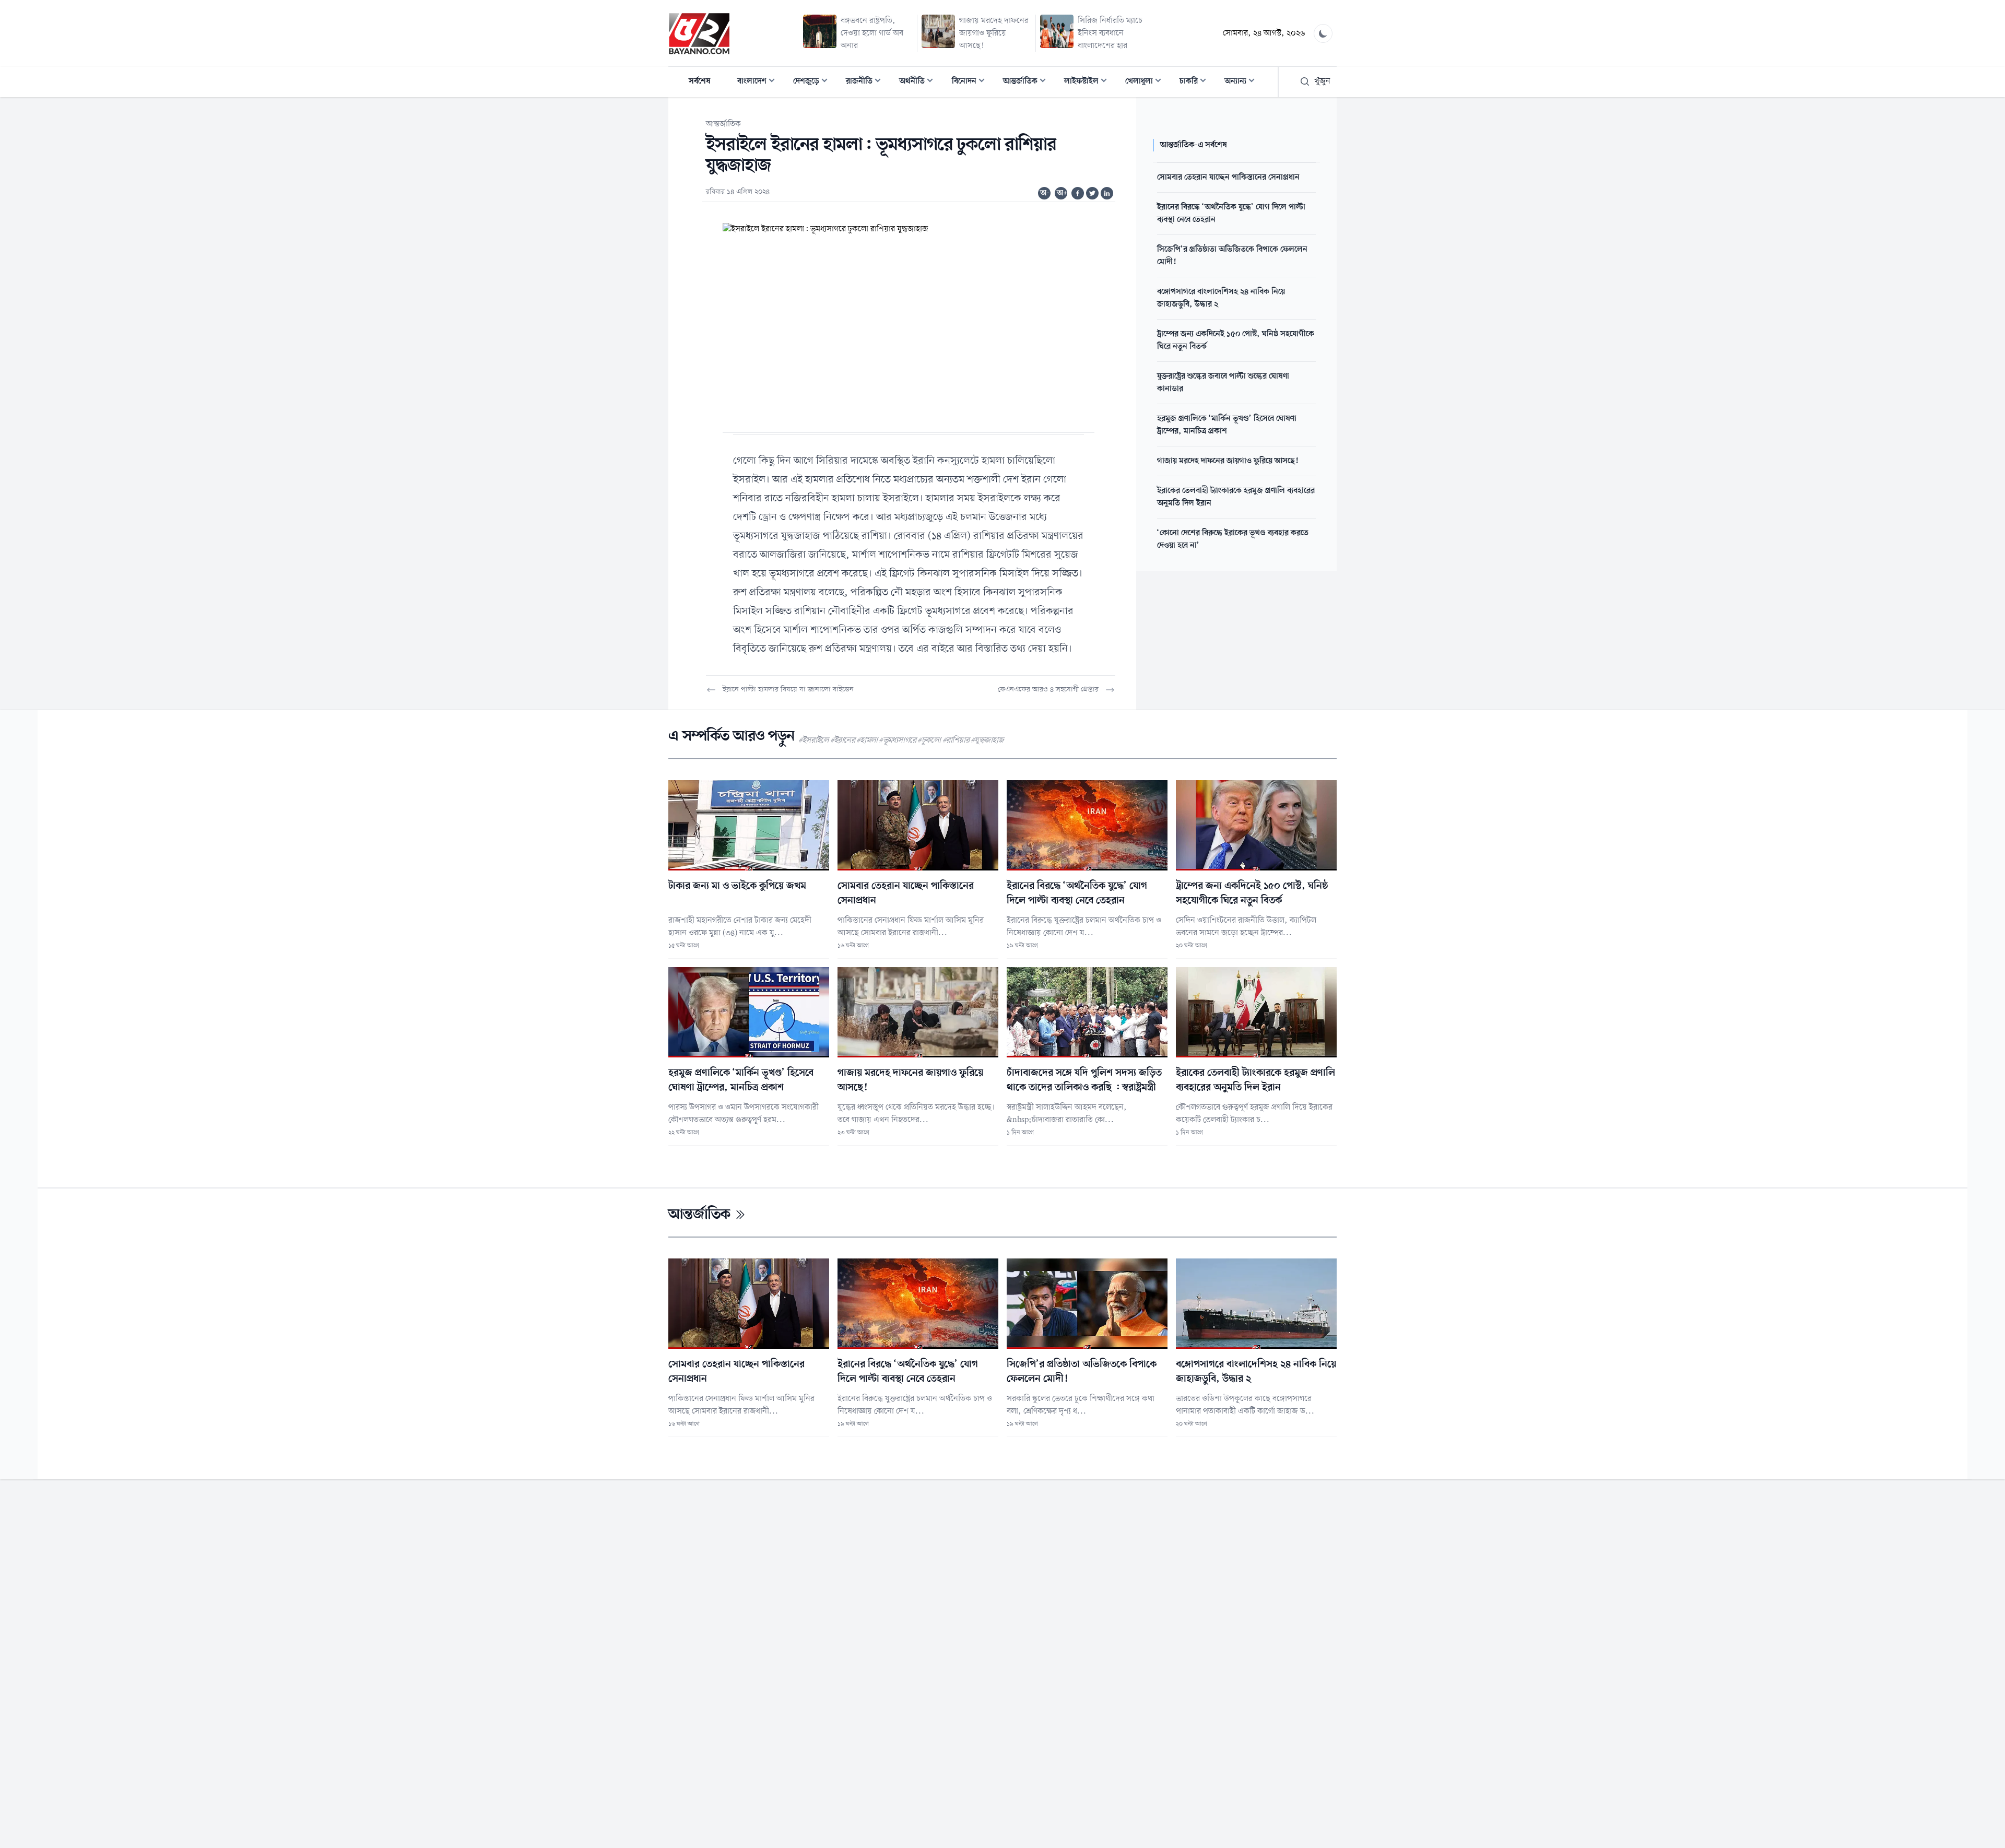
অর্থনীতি (919, 82)
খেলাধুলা (1146, 82)
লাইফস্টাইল (1089, 82)
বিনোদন (971, 82)
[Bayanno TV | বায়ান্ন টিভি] (699, 33)
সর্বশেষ (700, 81)
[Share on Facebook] (1078, 193)
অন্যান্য (1243, 82)
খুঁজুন (1322, 81)
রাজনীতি (866, 82)
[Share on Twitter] (1092, 193)
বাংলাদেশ (759, 82)
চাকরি (1196, 82)
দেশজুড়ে (813, 82)
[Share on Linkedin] (1107, 193)
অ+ (1062, 193)
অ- (1045, 193)
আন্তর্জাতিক (1028, 82)
